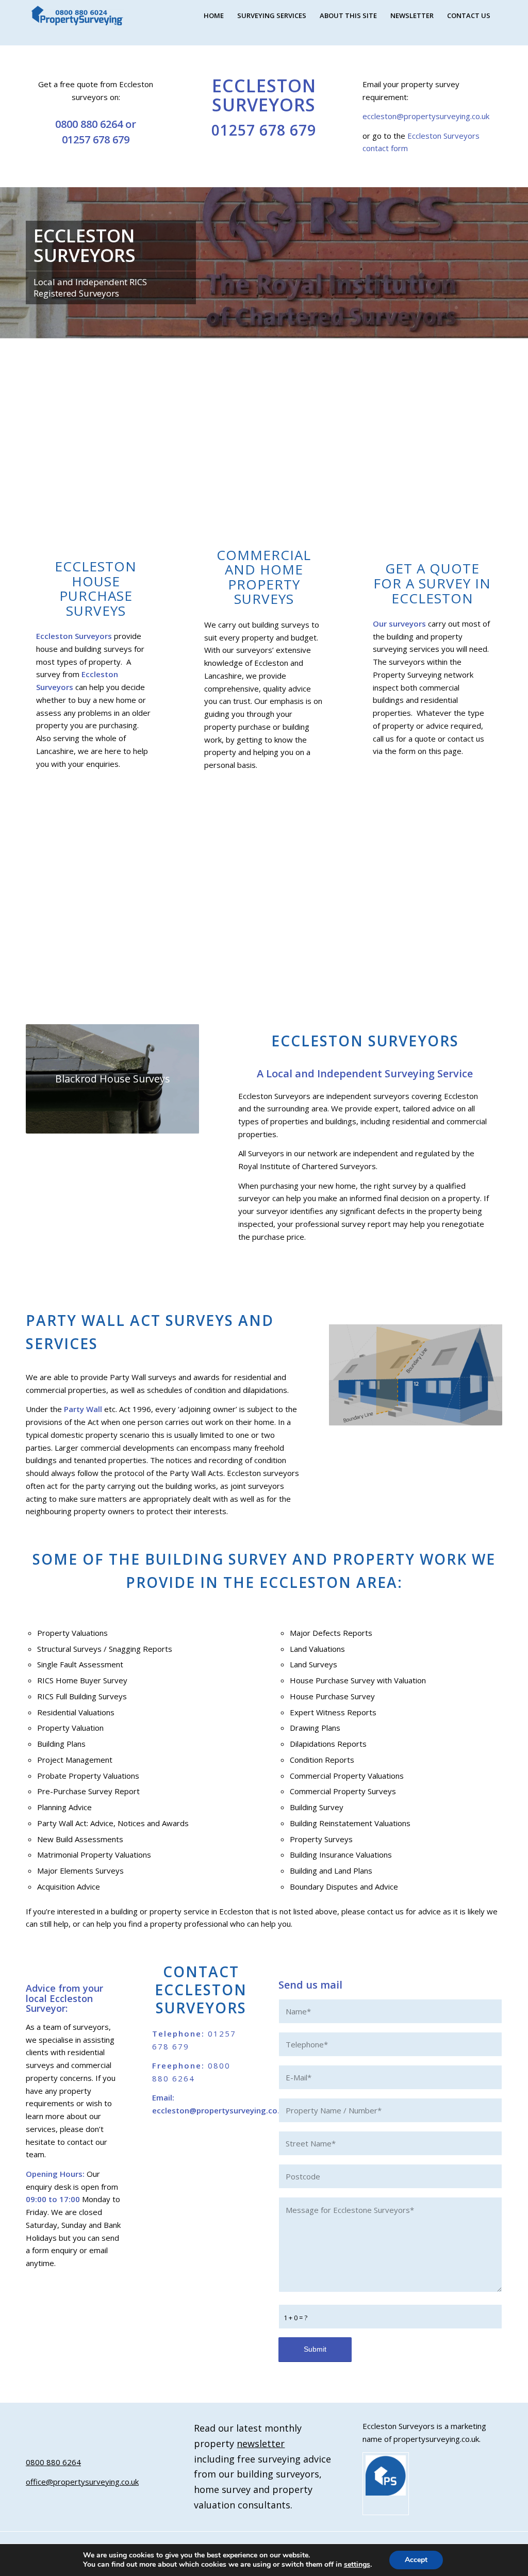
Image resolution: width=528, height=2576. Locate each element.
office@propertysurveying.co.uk (82, 2482)
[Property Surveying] (77, 16)
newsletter (261, 2443)
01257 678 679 (96, 140)
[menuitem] (214, 15)
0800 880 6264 (89, 124)
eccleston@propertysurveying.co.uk (426, 116)
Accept (416, 2560)
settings (357, 2565)
